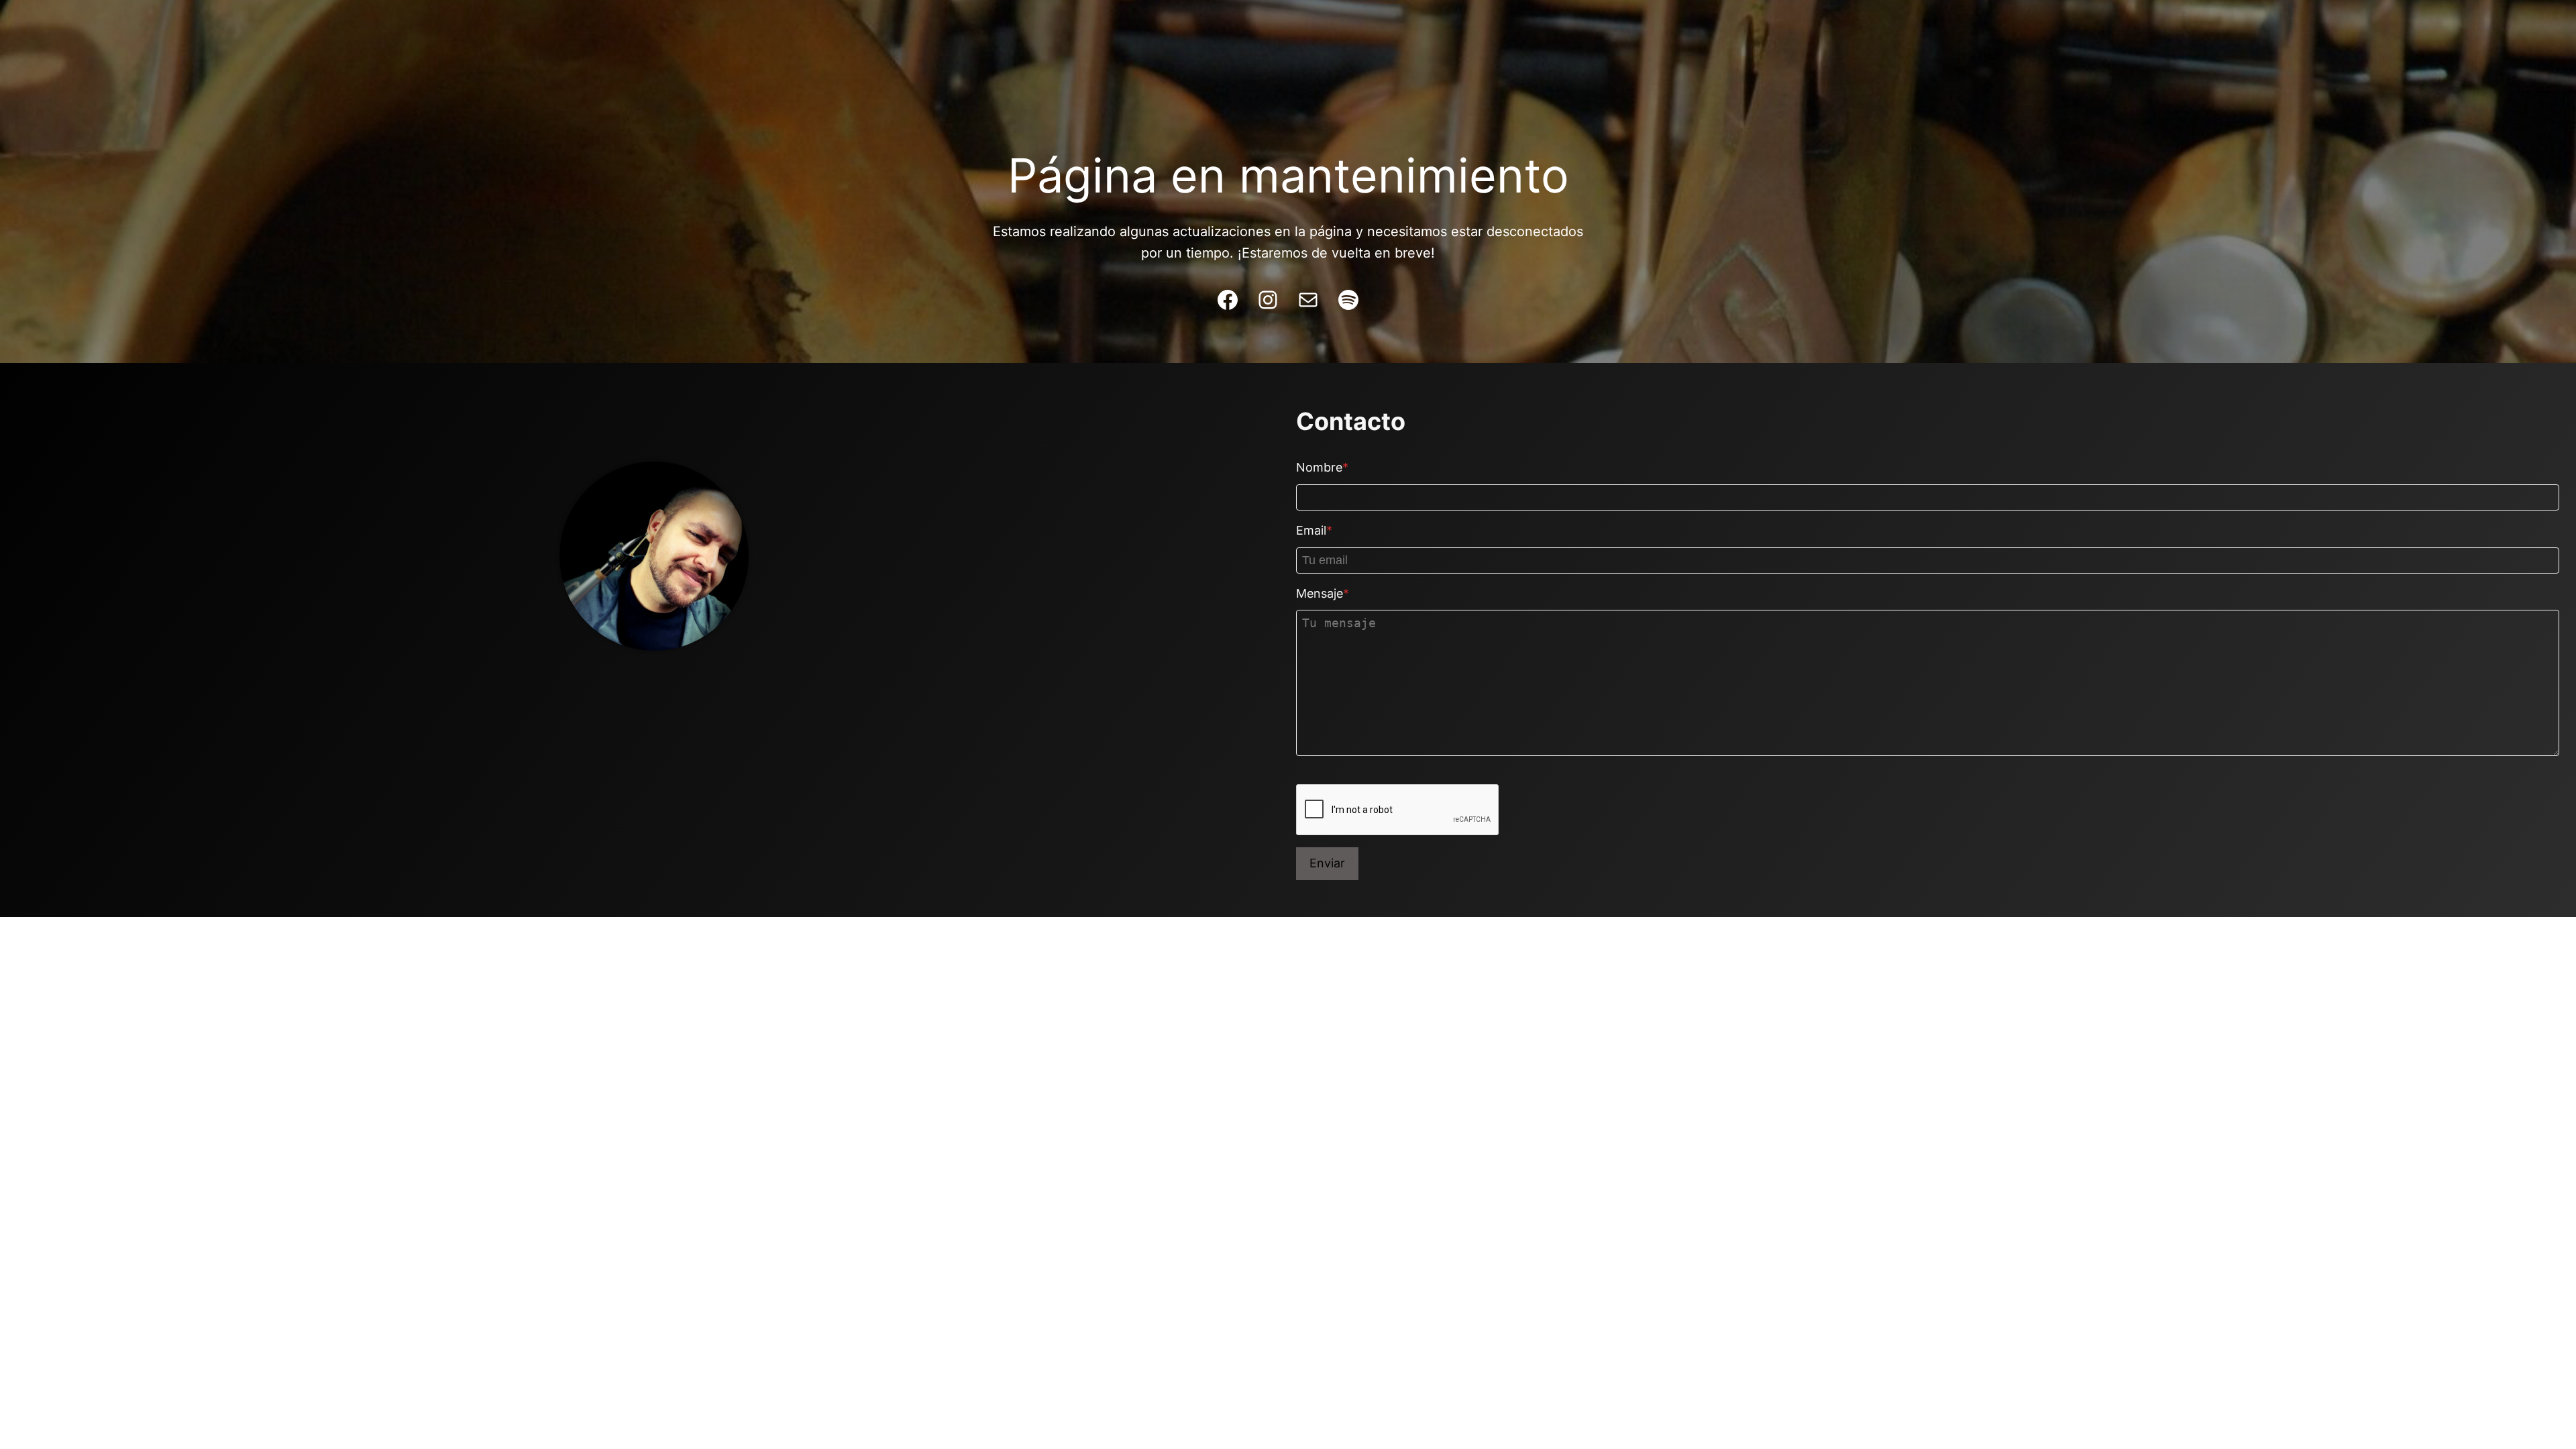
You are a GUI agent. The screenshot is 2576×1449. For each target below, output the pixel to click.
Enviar (1327, 863)
